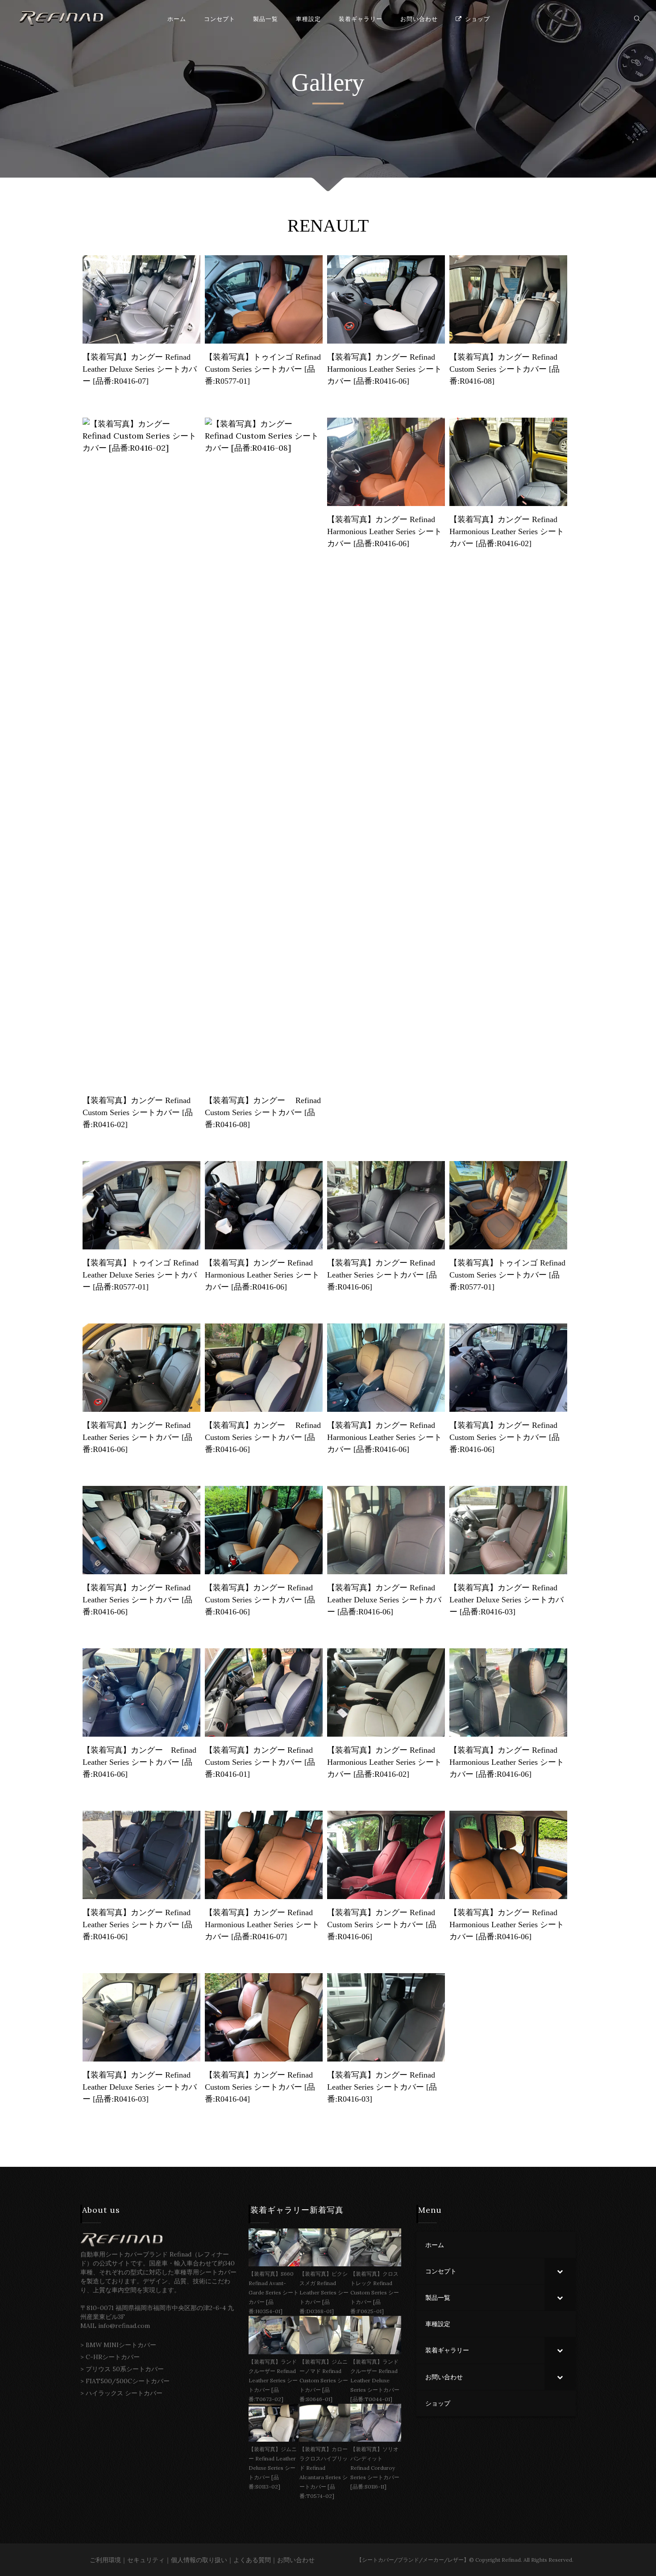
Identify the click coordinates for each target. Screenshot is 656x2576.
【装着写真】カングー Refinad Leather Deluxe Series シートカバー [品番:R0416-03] (507, 1600)
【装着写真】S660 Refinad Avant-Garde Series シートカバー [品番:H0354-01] (274, 2292)
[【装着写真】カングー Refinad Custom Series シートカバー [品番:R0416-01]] (264, 1692)
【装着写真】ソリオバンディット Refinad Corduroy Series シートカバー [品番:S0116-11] (375, 2468)
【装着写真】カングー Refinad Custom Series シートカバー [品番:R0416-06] (263, 1437)
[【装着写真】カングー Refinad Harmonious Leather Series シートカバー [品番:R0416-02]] (508, 461)
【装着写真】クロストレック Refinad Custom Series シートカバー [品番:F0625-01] (375, 2292)
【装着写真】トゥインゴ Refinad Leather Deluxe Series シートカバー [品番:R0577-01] (141, 1275)
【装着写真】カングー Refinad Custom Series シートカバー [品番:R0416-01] (260, 1762)
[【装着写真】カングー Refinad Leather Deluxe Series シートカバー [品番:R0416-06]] (386, 1529)
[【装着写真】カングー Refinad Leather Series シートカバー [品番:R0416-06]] (386, 1205)
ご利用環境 (105, 2560)
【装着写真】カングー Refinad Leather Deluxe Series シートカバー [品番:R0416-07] (140, 369)
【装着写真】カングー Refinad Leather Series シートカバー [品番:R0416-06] (382, 1275)
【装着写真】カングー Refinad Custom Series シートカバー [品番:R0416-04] (260, 2087)
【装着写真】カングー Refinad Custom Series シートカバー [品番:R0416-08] (504, 369)
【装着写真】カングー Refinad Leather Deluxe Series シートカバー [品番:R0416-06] (384, 1600)
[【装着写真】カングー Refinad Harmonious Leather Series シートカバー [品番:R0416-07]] (264, 1854)
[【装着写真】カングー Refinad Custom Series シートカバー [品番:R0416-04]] (264, 2017)
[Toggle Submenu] (560, 2271)
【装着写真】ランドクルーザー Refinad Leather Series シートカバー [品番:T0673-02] (273, 2380)
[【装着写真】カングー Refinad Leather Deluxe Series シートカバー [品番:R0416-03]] (508, 1529)
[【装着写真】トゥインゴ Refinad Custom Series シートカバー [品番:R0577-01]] (264, 299)
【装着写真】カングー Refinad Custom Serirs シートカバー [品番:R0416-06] (382, 1925)
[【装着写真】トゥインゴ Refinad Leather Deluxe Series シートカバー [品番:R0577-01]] (141, 1205)
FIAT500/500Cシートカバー (128, 2381)
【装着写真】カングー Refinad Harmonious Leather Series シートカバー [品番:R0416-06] (384, 369)
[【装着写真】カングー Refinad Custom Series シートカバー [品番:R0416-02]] (141, 752)
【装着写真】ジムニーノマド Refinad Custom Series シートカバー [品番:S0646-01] (324, 2380)
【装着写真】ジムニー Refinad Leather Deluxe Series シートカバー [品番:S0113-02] (273, 2468)
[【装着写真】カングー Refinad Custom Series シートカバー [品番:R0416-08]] (508, 299)
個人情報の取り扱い (199, 2560)
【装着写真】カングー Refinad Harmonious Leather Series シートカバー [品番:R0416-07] (262, 1925)
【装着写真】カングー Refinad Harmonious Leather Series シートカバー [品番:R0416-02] (507, 531)
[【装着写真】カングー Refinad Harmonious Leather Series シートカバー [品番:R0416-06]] (386, 299)
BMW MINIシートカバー (121, 2345)
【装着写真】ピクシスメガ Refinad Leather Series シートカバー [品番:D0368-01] (324, 2292)
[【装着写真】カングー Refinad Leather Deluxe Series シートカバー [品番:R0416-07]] (141, 299)
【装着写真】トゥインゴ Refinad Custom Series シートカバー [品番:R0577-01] (263, 369)
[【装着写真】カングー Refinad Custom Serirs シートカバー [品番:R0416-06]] (386, 1854)
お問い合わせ (296, 2560)
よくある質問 (252, 2560)
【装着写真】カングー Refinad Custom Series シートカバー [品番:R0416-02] (138, 1112)
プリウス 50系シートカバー (125, 2369)
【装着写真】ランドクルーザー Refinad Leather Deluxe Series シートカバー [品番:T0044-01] (375, 2380)
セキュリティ (146, 2560)
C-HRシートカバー (113, 2357)
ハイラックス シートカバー (124, 2393)
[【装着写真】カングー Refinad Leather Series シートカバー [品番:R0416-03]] (386, 2017)
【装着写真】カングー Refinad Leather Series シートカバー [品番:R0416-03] (382, 2087)
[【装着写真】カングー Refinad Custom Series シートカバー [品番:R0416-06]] (264, 1367)
